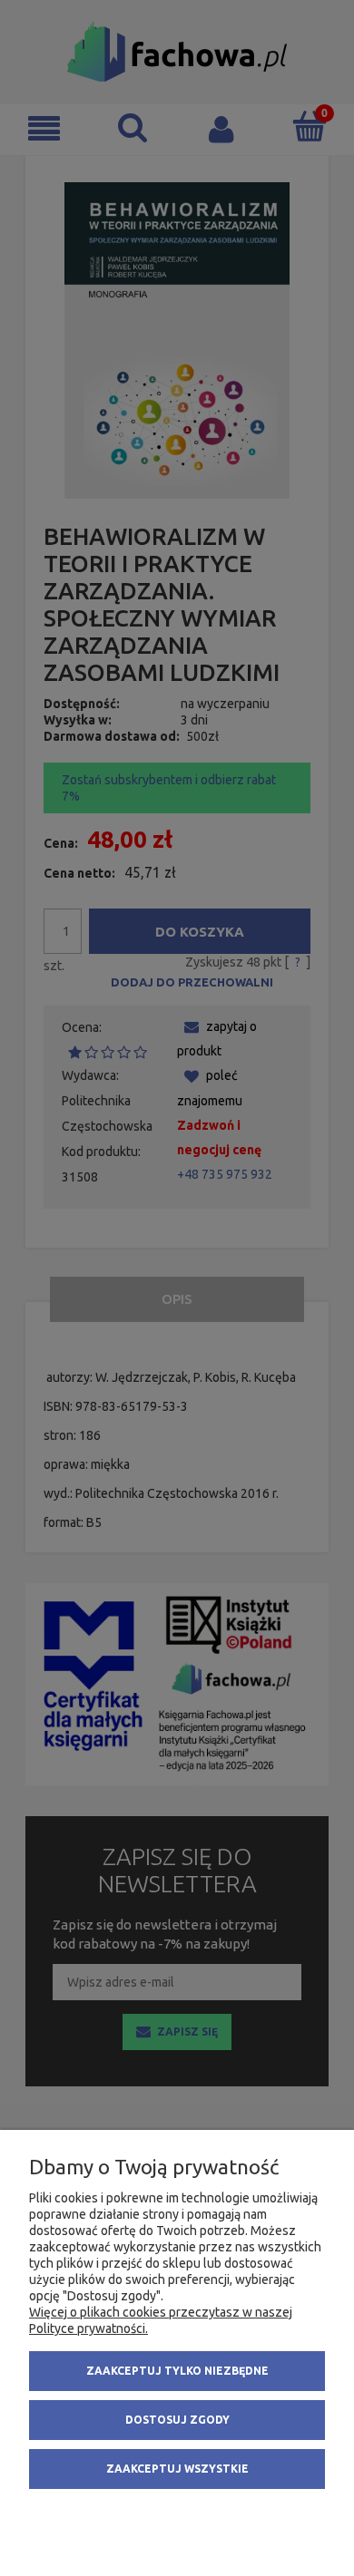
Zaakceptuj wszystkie (177, 2469)
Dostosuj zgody (177, 2420)
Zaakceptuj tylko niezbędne (177, 2371)
